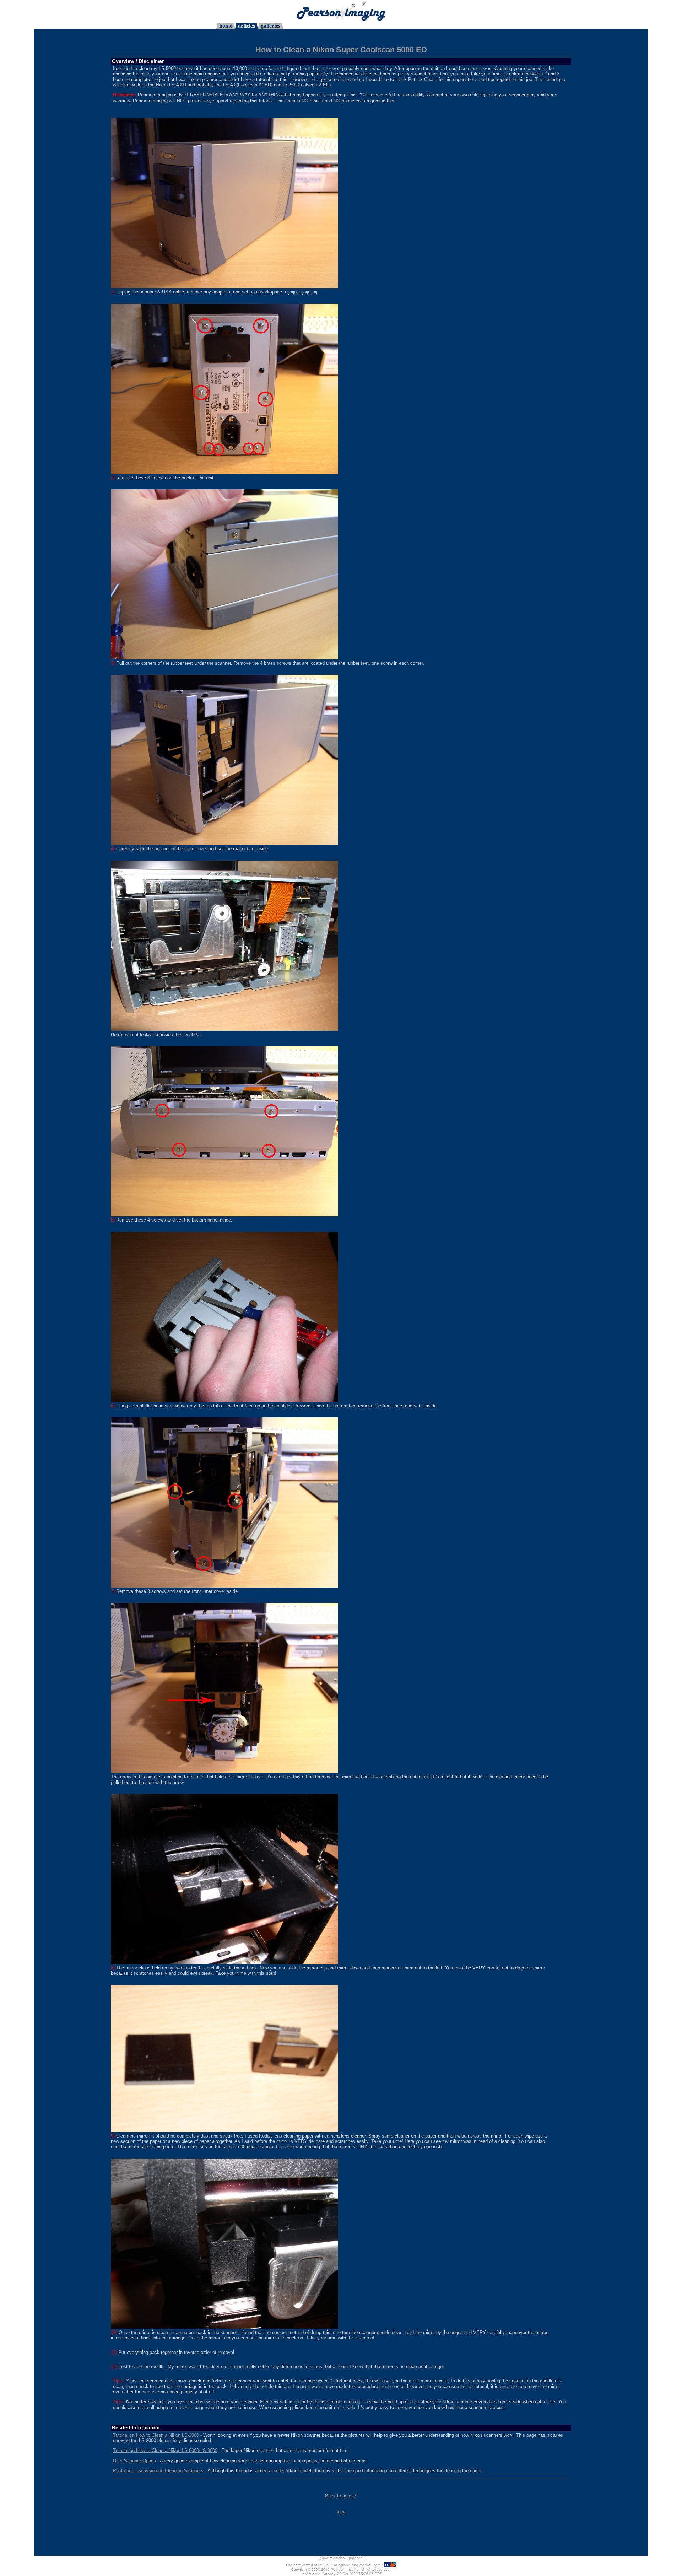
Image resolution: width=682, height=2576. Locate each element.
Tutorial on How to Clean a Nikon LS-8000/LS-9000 (165, 2450)
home (341, 2512)
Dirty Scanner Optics (134, 2461)
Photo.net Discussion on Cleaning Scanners (158, 2471)
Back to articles (341, 2496)
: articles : (339, 2558)
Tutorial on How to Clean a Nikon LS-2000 (156, 2435)
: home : (324, 2558)
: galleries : (356, 2558)
